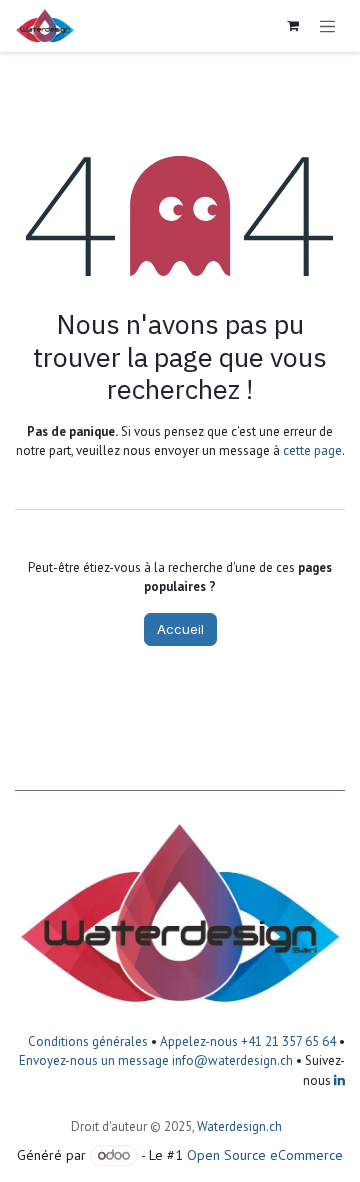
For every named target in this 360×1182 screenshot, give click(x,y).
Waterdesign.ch (239, 1126)
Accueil (180, 629)
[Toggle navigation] (328, 26)
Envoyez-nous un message (94, 1060)
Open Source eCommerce (265, 1155)
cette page (312, 450)
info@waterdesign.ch (231, 1060)
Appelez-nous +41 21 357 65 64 (248, 1041)
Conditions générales (88, 1041)
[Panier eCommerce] (293, 26)
